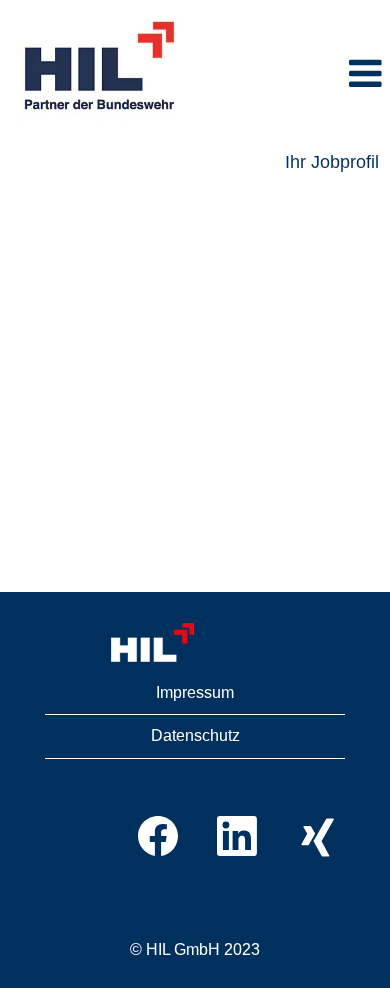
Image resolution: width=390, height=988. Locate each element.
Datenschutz (195, 735)
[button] (296, 75)
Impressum (195, 692)
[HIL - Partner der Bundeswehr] (101, 67)
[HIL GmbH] (195, 643)
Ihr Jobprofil (332, 162)
